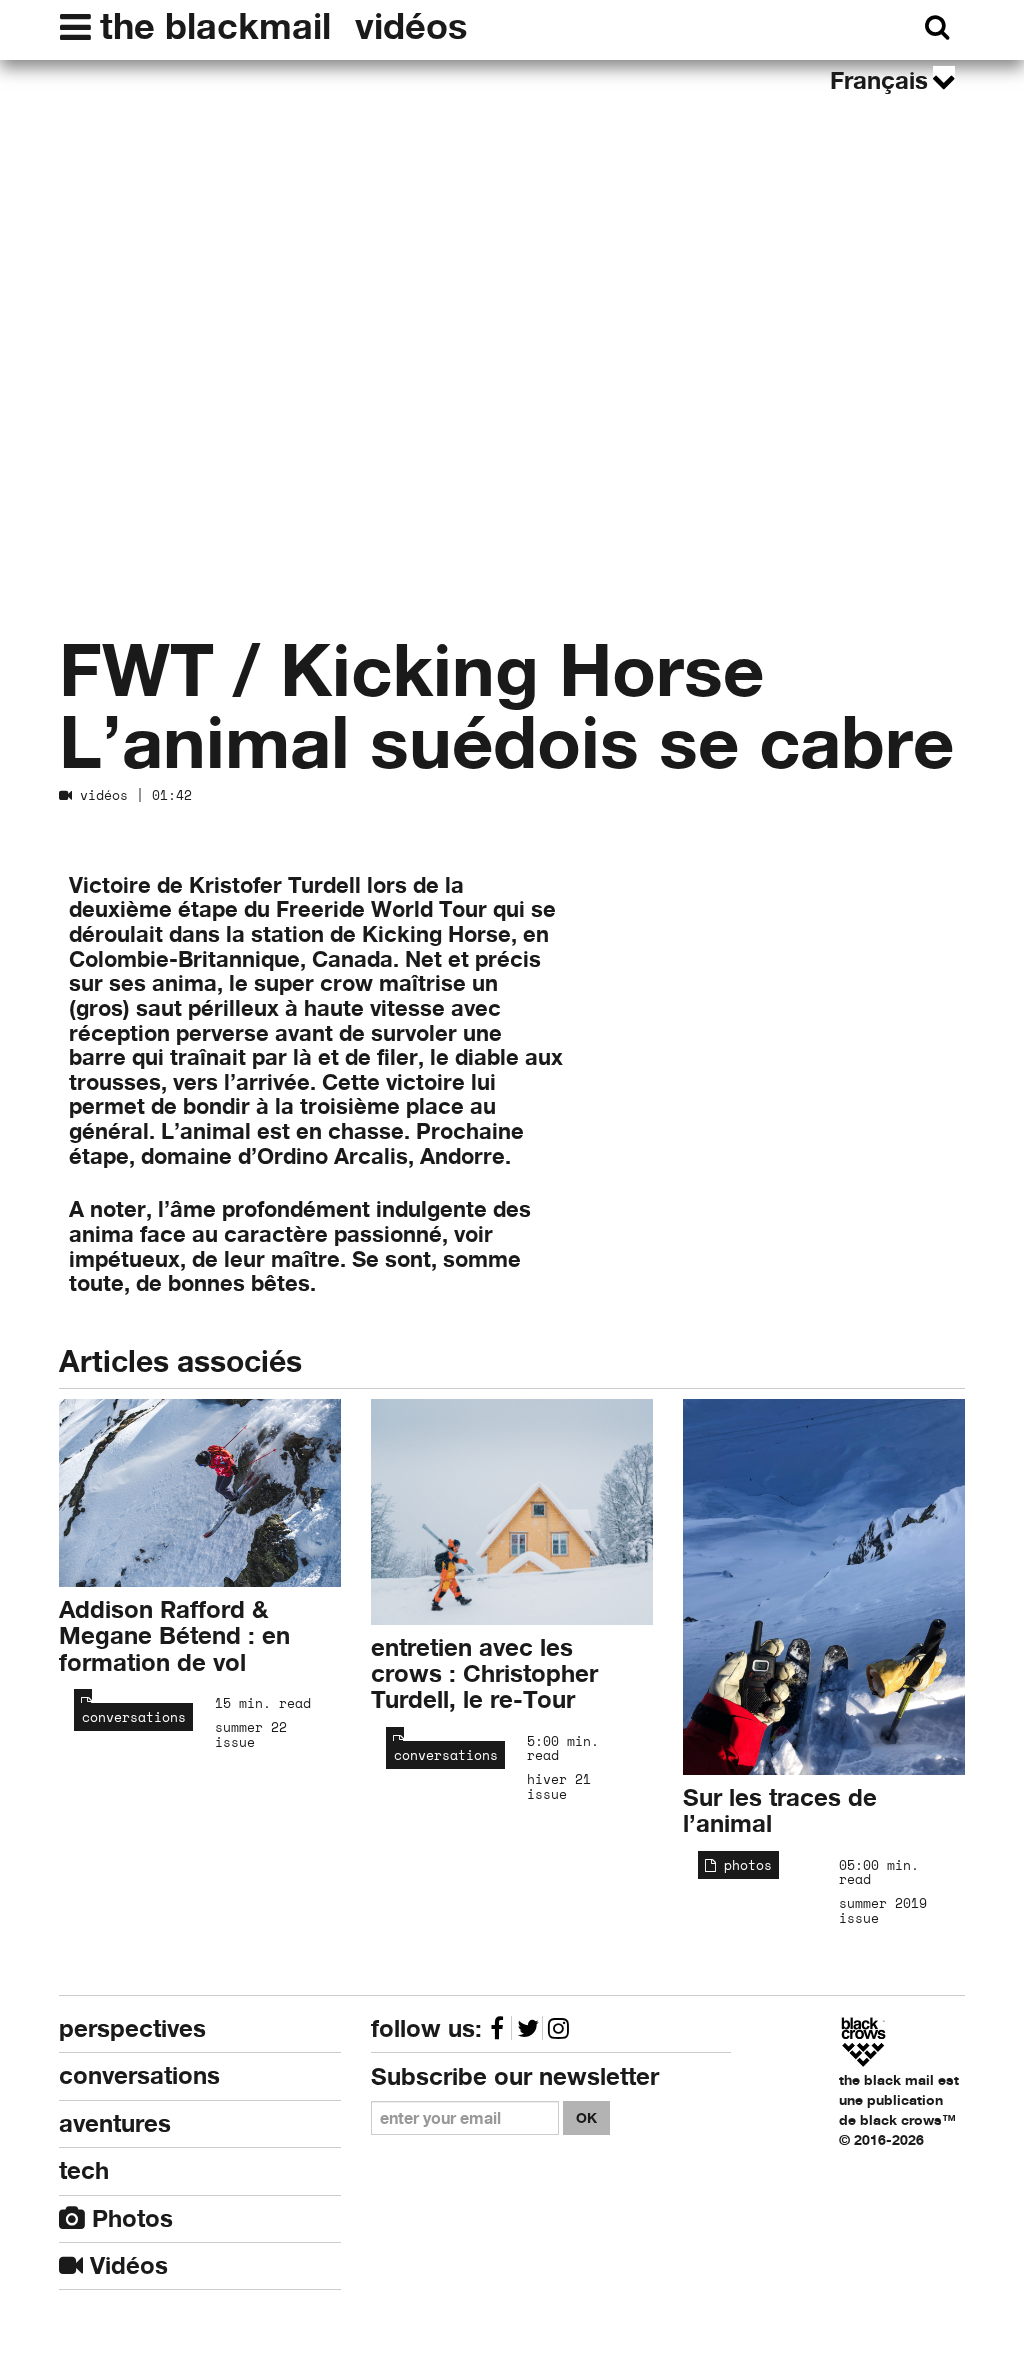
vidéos (411, 26)
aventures (115, 2123)
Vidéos (125, 2265)
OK (586, 2117)
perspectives (132, 2028)
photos (744, 1865)
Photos (129, 2218)
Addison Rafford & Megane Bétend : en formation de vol (174, 1636)
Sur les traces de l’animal (780, 1810)
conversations (130, 1717)
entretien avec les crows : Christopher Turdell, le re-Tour (484, 1674)
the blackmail (215, 26)
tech (84, 2170)
